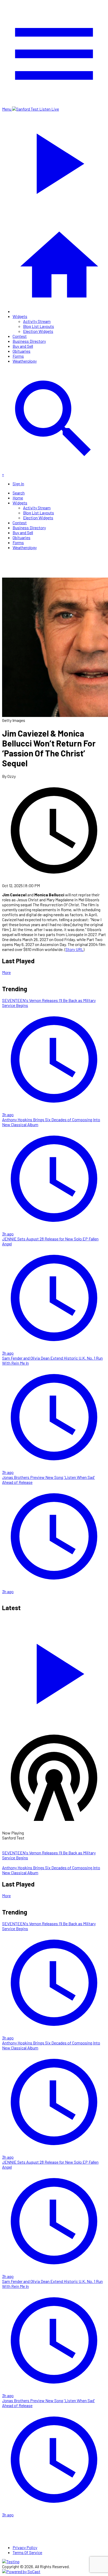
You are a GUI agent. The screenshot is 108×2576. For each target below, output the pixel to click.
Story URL (74, 949)
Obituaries (21, 351)
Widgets (20, 316)
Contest (20, 336)
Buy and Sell (23, 346)
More (6, 972)
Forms (18, 356)
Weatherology (25, 361)
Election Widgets (38, 331)
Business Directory (29, 341)
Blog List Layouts (39, 326)
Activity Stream (37, 321)
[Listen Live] (54, 1671)
